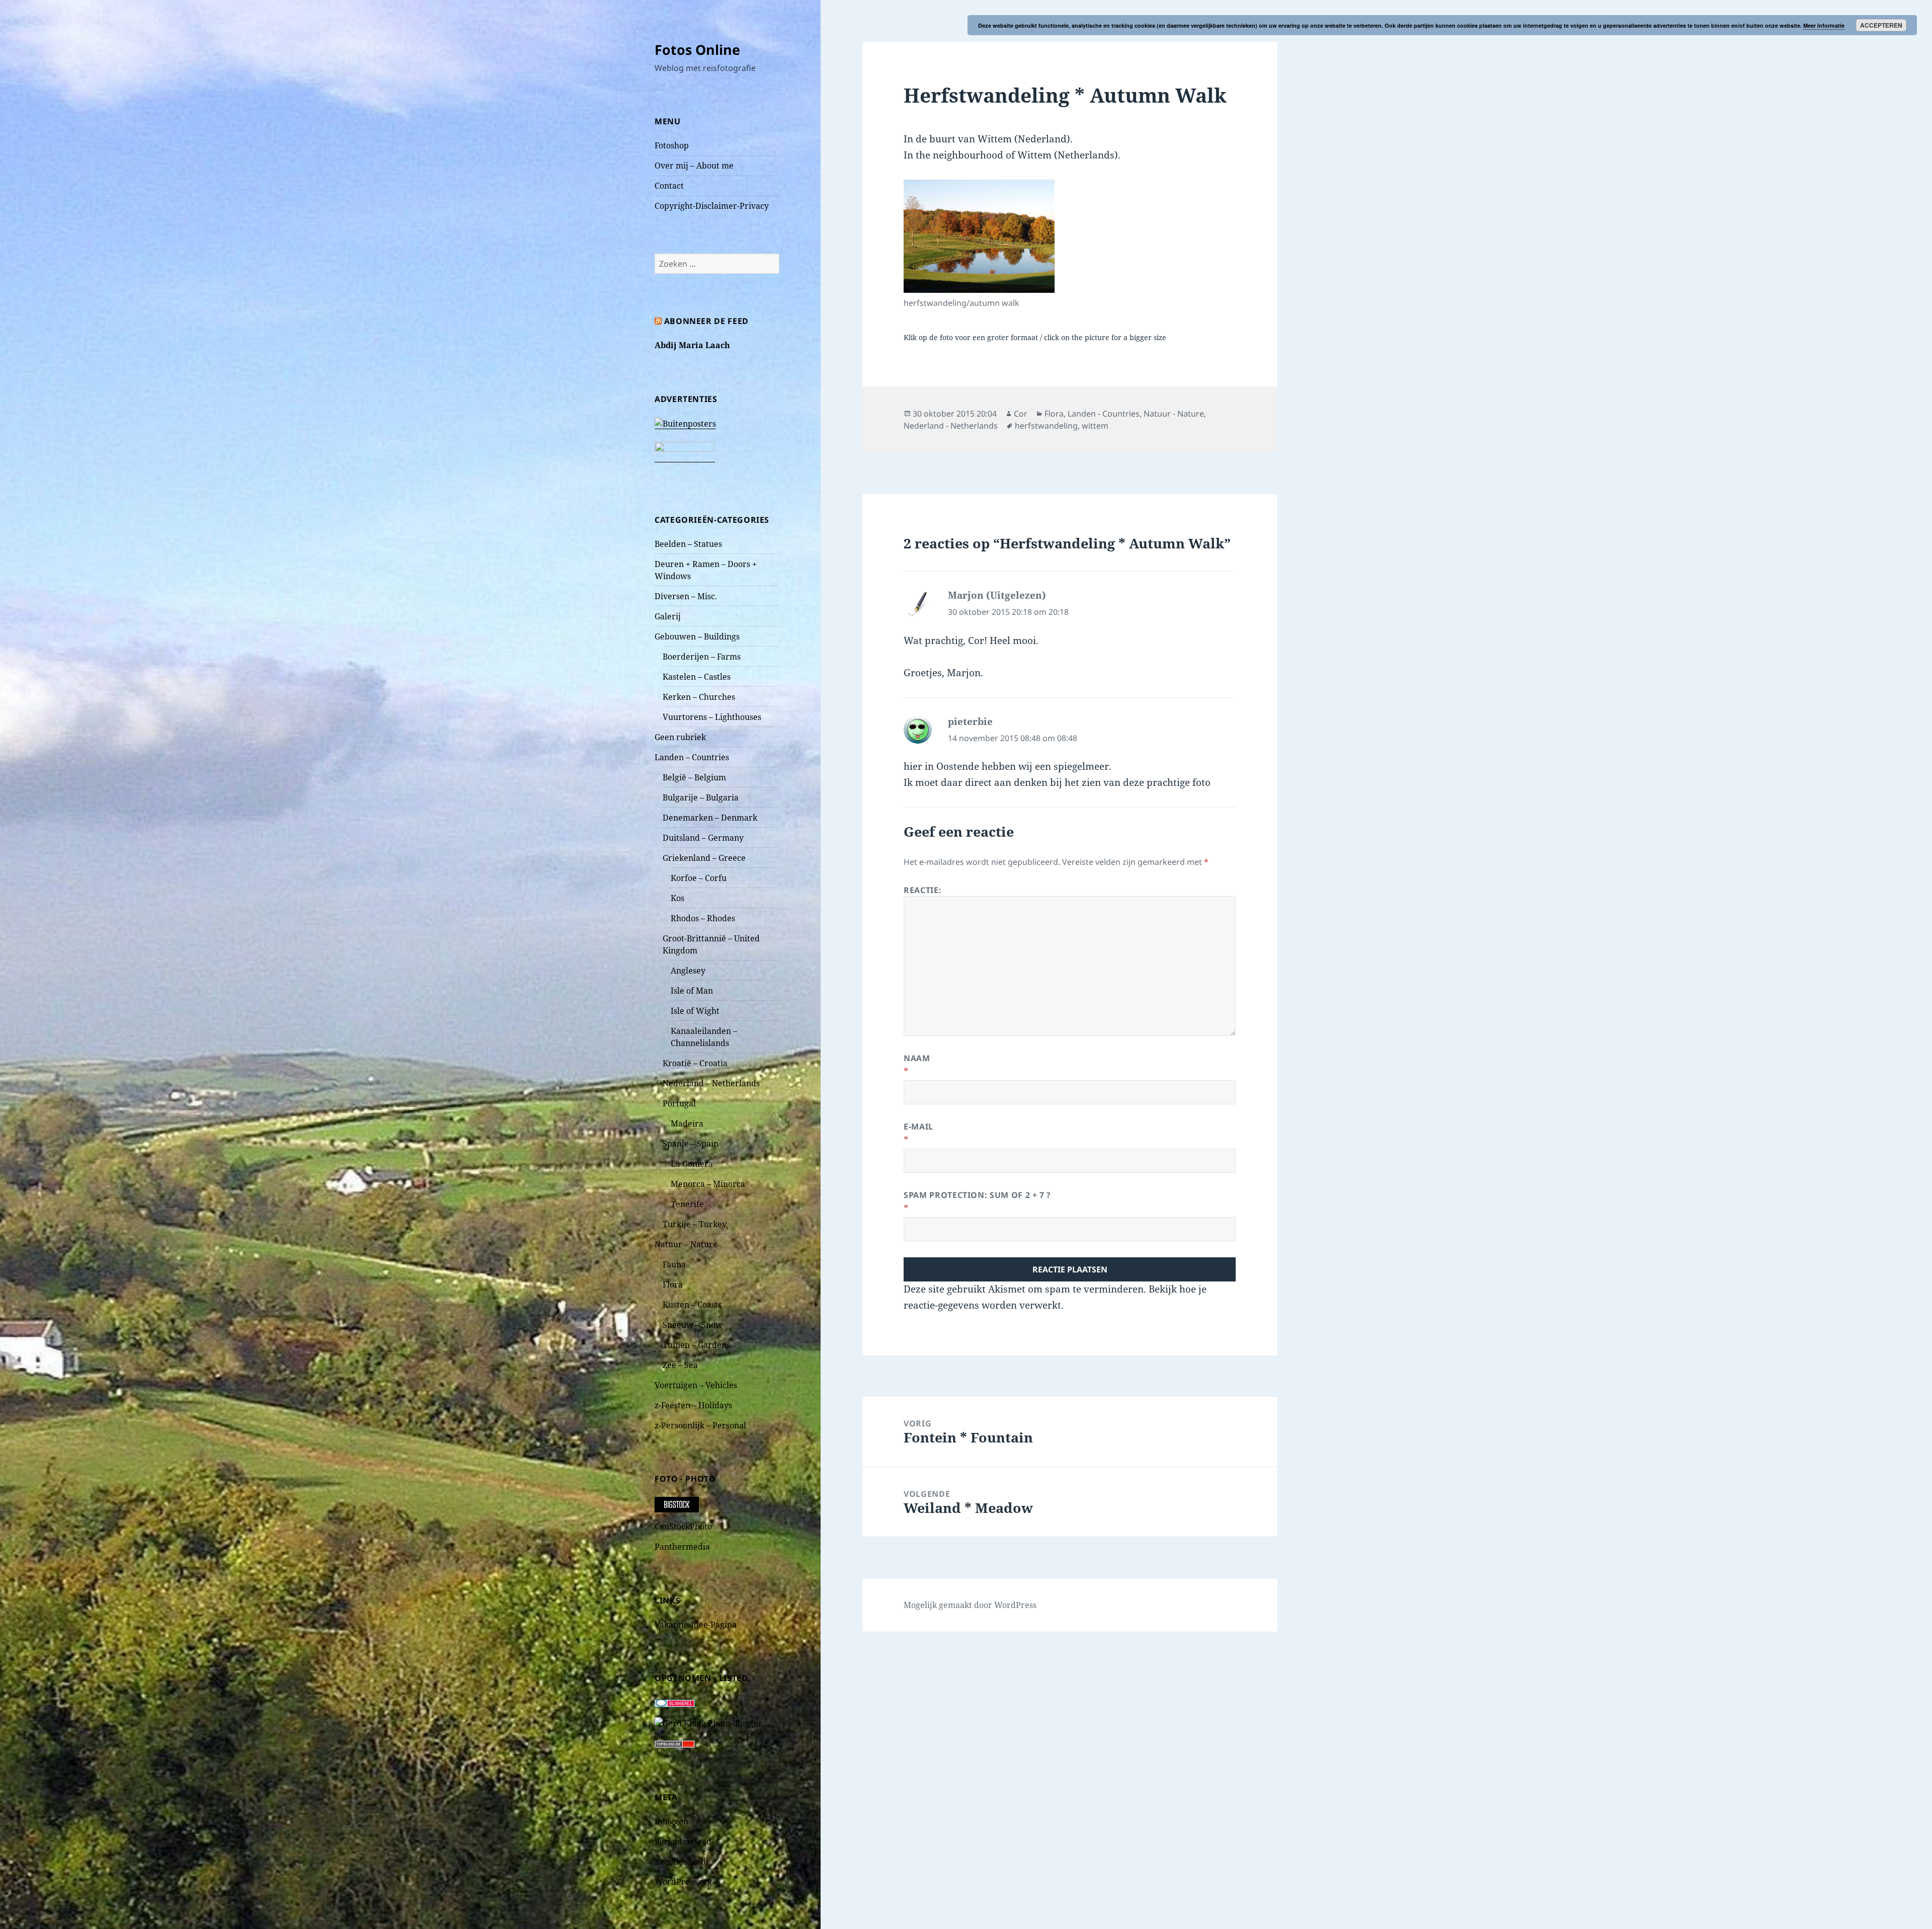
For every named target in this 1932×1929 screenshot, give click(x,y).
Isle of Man (692, 991)
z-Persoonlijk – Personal (700, 1425)
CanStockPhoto (683, 1526)
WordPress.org (683, 1882)
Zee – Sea (680, 1365)
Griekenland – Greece (704, 858)
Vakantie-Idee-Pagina (696, 1625)
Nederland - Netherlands (951, 426)
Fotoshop (672, 145)
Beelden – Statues (688, 544)
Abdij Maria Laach (692, 345)
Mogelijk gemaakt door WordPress (970, 1605)
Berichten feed (683, 1841)
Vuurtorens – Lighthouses (712, 717)
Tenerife (687, 1204)
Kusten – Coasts (692, 1305)
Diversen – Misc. (686, 596)
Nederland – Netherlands (711, 1083)
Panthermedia (682, 1547)
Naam (917, 1058)
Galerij (668, 616)
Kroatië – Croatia (695, 1063)
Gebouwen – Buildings (697, 636)
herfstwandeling (1046, 426)
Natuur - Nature (1174, 414)
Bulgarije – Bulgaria (701, 797)
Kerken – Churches (699, 697)
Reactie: (922, 890)
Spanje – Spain (691, 1144)
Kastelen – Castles (697, 677)
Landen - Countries (1104, 414)
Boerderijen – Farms (702, 657)
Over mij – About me (694, 166)
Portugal (679, 1103)
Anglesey (688, 971)
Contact (669, 186)
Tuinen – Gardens (696, 1345)
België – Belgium (694, 777)
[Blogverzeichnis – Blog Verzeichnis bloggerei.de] (675, 1702)
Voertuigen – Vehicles (696, 1385)
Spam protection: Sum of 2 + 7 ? (977, 1195)
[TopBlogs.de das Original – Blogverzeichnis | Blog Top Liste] (675, 1743)
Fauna (674, 1264)
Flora (673, 1284)
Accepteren (1881, 25)
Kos (677, 898)
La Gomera (692, 1164)
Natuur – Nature (686, 1244)
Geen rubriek (680, 737)
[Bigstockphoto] (677, 1504)
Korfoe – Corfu (699, 878)
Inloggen (671, 1821)
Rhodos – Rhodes (703, 918)
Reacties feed (680, 1862)
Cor (1021, 414)
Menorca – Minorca (708, 1184)
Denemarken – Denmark (710, 818)
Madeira (687, 1123)
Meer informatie (1824, 25)
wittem (1095, 426)
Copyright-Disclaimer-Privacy (712, 206)
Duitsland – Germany (703, 838)
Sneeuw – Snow (693, 1325)
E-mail (918, 1127)
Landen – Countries (692, 757)
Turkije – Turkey (695, 1224)
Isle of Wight (695, 1011)
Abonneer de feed (706, 321)
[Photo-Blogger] (708, 1722)
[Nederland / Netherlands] (979, 236)
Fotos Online (697, 50)
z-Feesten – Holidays (693, 1405)
